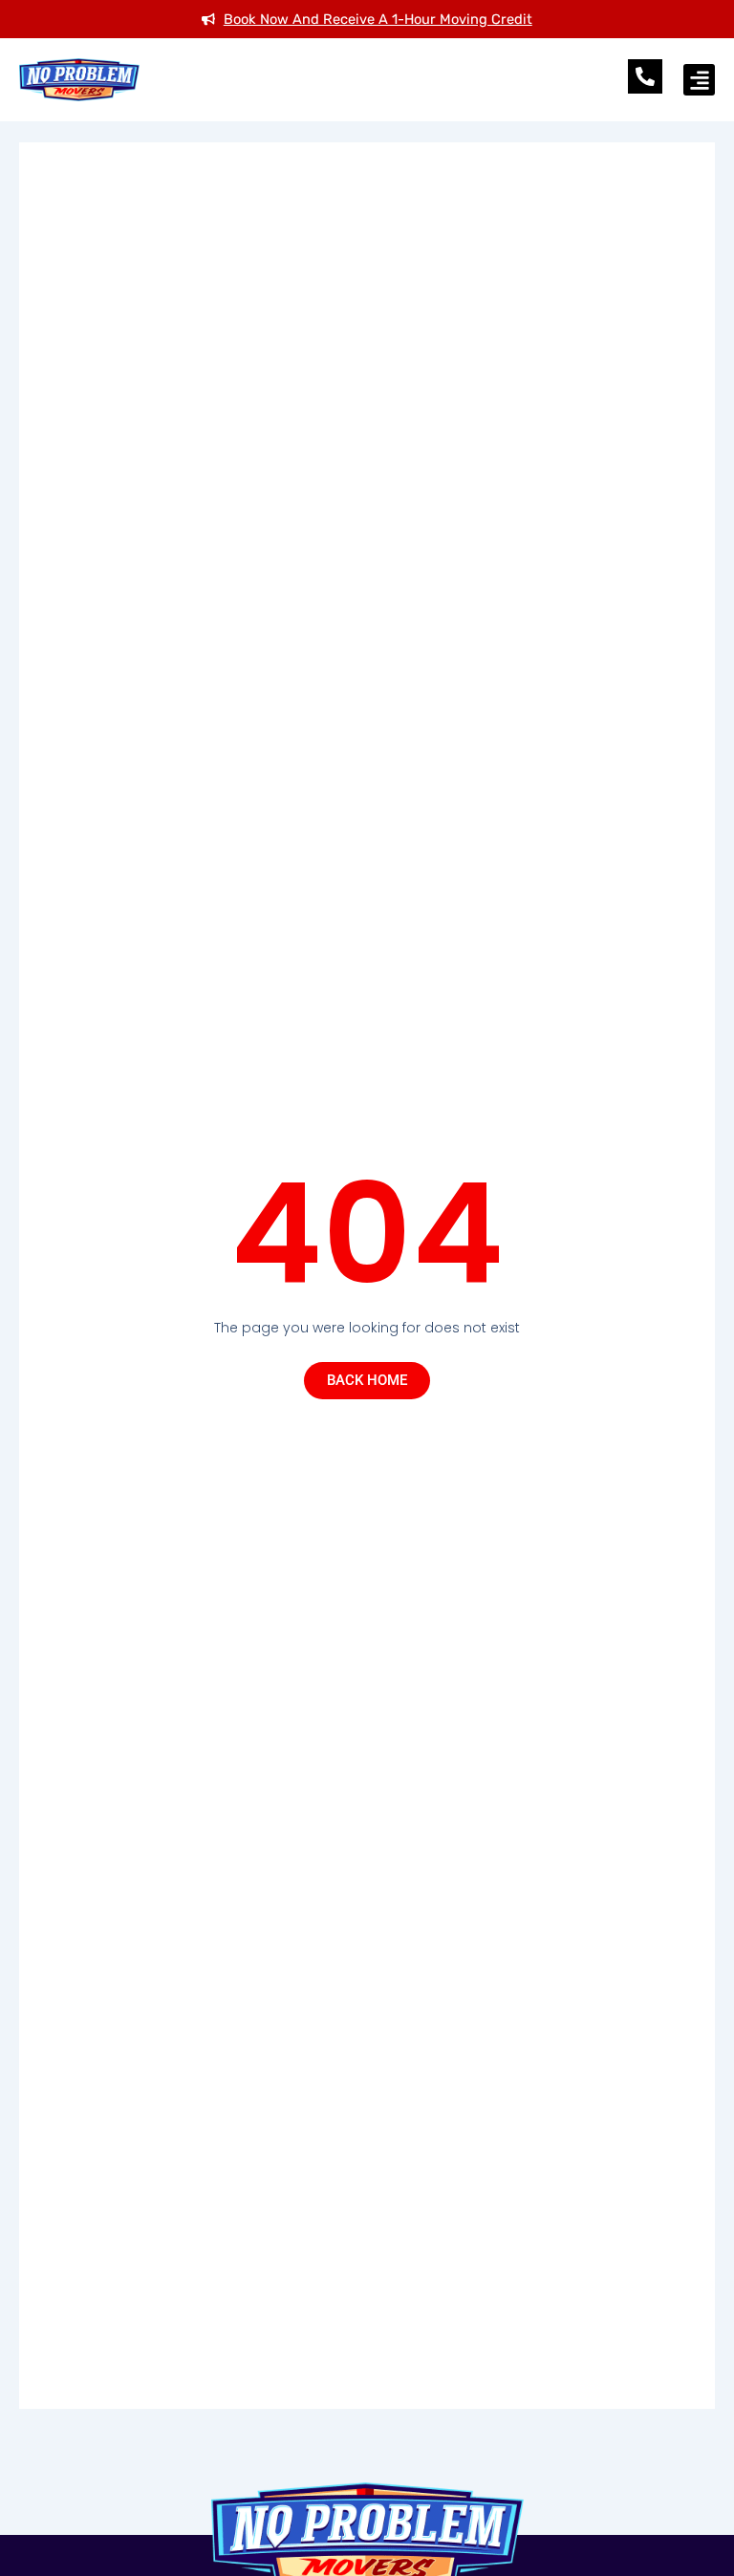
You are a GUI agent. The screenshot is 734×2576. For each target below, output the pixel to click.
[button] (699, 80)
